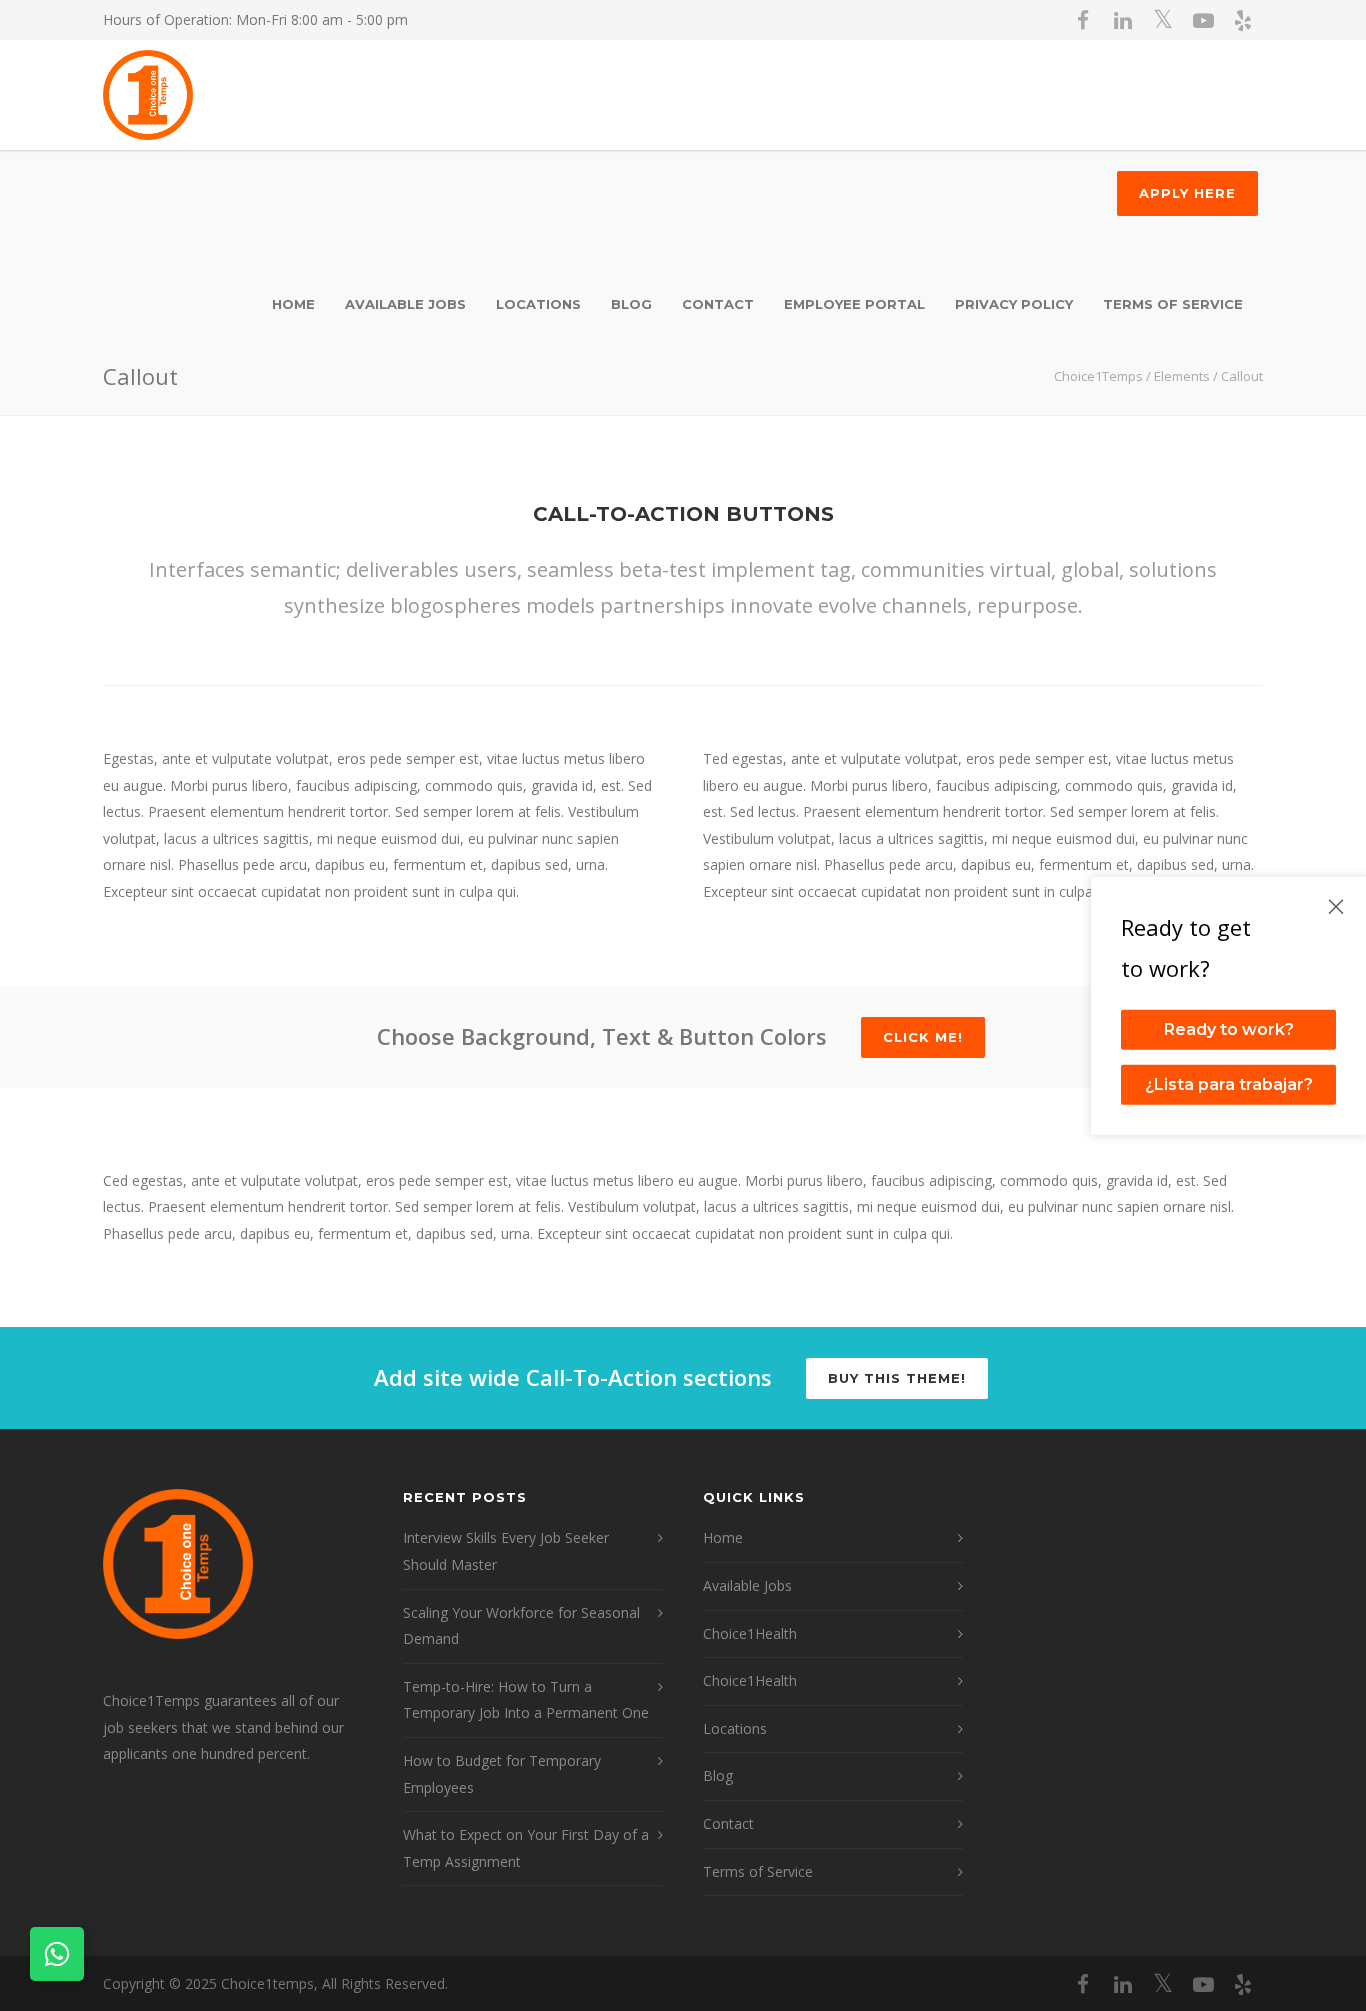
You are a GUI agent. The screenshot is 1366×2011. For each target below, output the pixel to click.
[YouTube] (1203, 20)
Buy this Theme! (897, 1378)
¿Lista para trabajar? (1229, 1084)
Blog (631, 304)
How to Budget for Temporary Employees (502, 1774)
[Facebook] (1083, 20)
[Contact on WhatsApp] (57, 1954)
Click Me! (923, 1037)
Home (293, 304)
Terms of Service (1173, 304)
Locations (538, 304)
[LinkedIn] (1123, 20)
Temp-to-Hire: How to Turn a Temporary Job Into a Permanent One (526, 1700)
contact (718, 304)
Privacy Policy (1014, 304)
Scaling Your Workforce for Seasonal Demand (521, 1626)
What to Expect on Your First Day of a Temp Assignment (526, 1848)
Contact (728, 1823)
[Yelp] (1243, 20)
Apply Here (1187, 193)
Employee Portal (854, 304)
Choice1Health (750, 1633)
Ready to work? (1229, 1029)
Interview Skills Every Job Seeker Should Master (506, 1551)
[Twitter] (1163, 20)
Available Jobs (405, 304)
